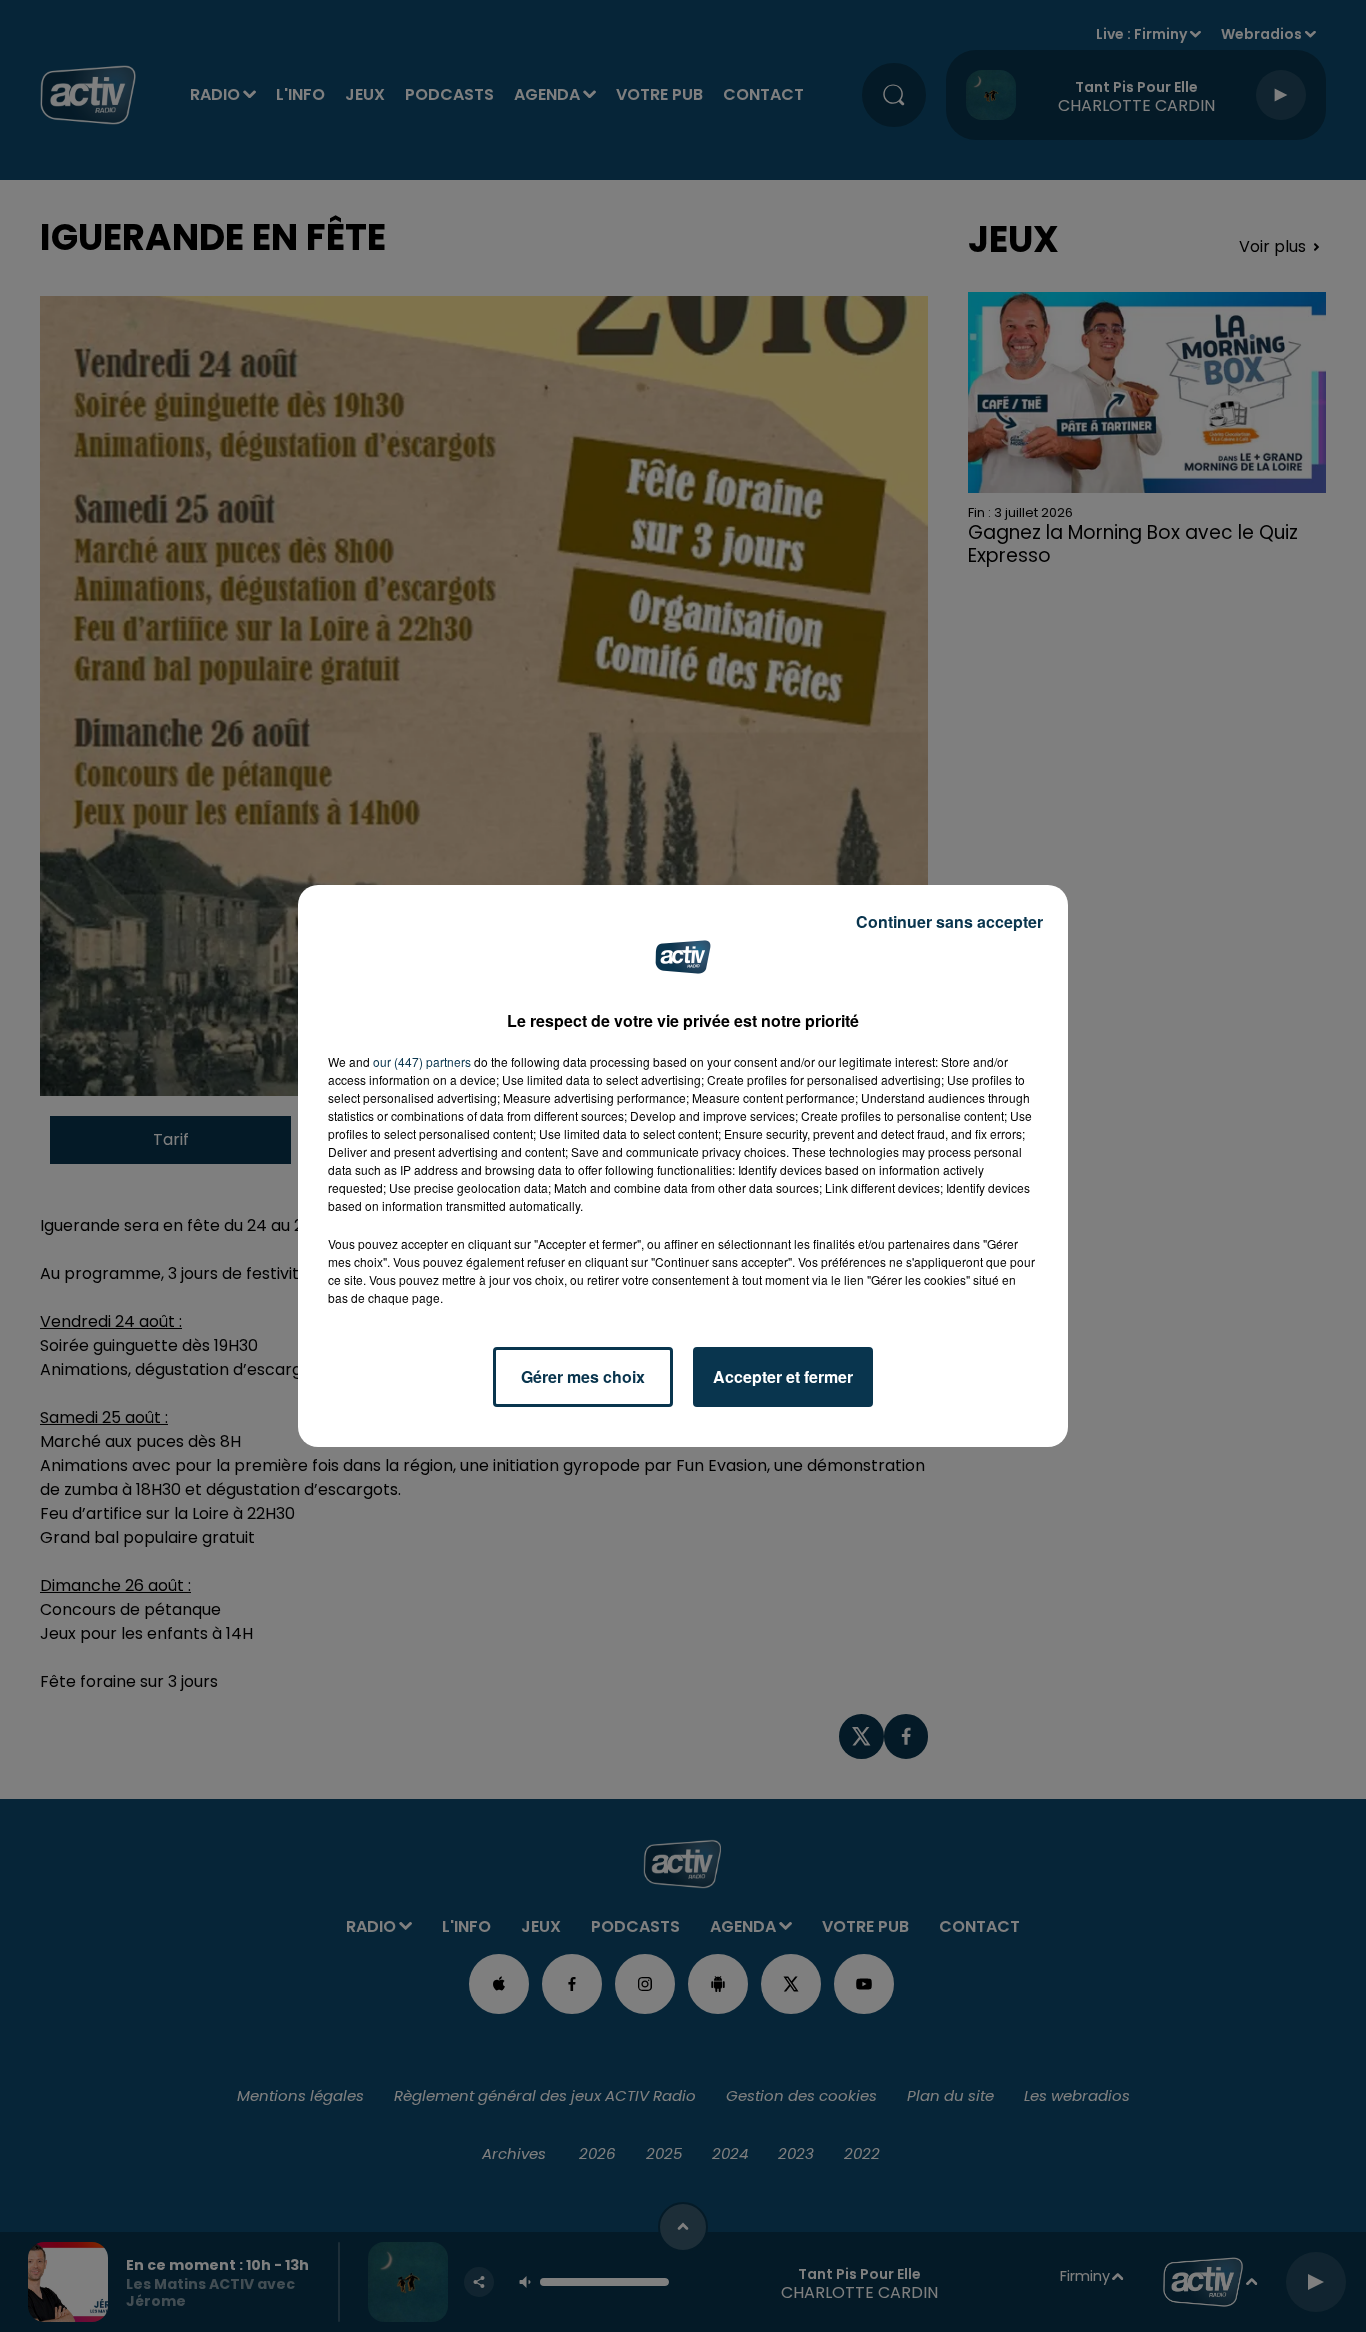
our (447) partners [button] (422, 1061)
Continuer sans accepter (949, 921)
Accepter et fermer (783, 1376)
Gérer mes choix (583, 1376)
